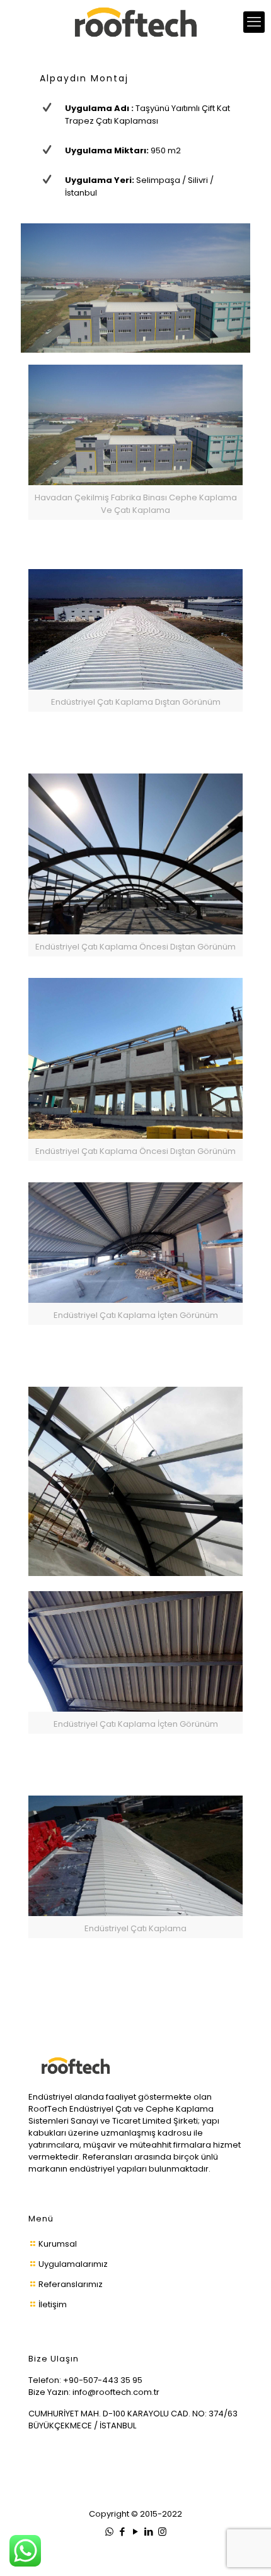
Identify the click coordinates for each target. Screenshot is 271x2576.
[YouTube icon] (136, 2532)
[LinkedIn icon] (149, 2532)
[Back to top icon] (254, 2557)
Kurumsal (58, 2244)
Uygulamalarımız (73, 2264)
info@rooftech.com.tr (116, 2392)
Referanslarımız (71, 2284)
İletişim (53, 2304)
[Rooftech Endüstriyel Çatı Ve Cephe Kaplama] (135, 22)
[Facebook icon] (123, 2532)
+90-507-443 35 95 (103, 2380)
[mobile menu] (254, 22)
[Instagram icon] (162, 2532)
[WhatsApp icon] (109, 2532)
